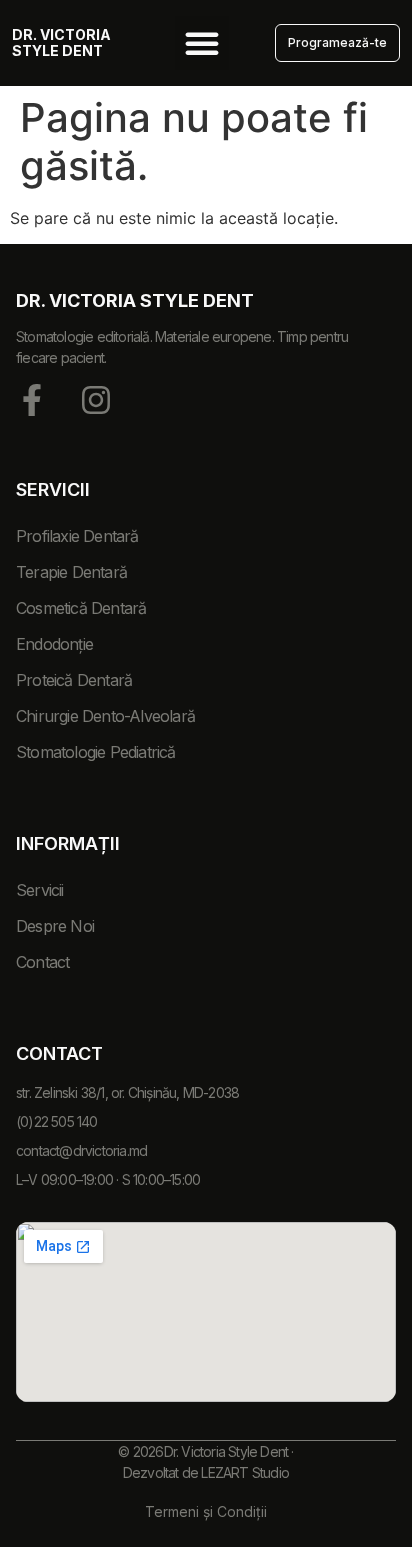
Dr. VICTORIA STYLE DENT (61, 42)
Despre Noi (55, 926)
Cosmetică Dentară (81, 608)
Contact (42, 962)
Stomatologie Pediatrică (96, 752)
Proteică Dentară (74, 680)
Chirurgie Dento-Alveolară (105, 716)
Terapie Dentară (71, 572)
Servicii (40, 890)
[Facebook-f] (32, 400)
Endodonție (54, 644)
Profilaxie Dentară (77, 536)
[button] (202, 43)
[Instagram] (96, 400)
